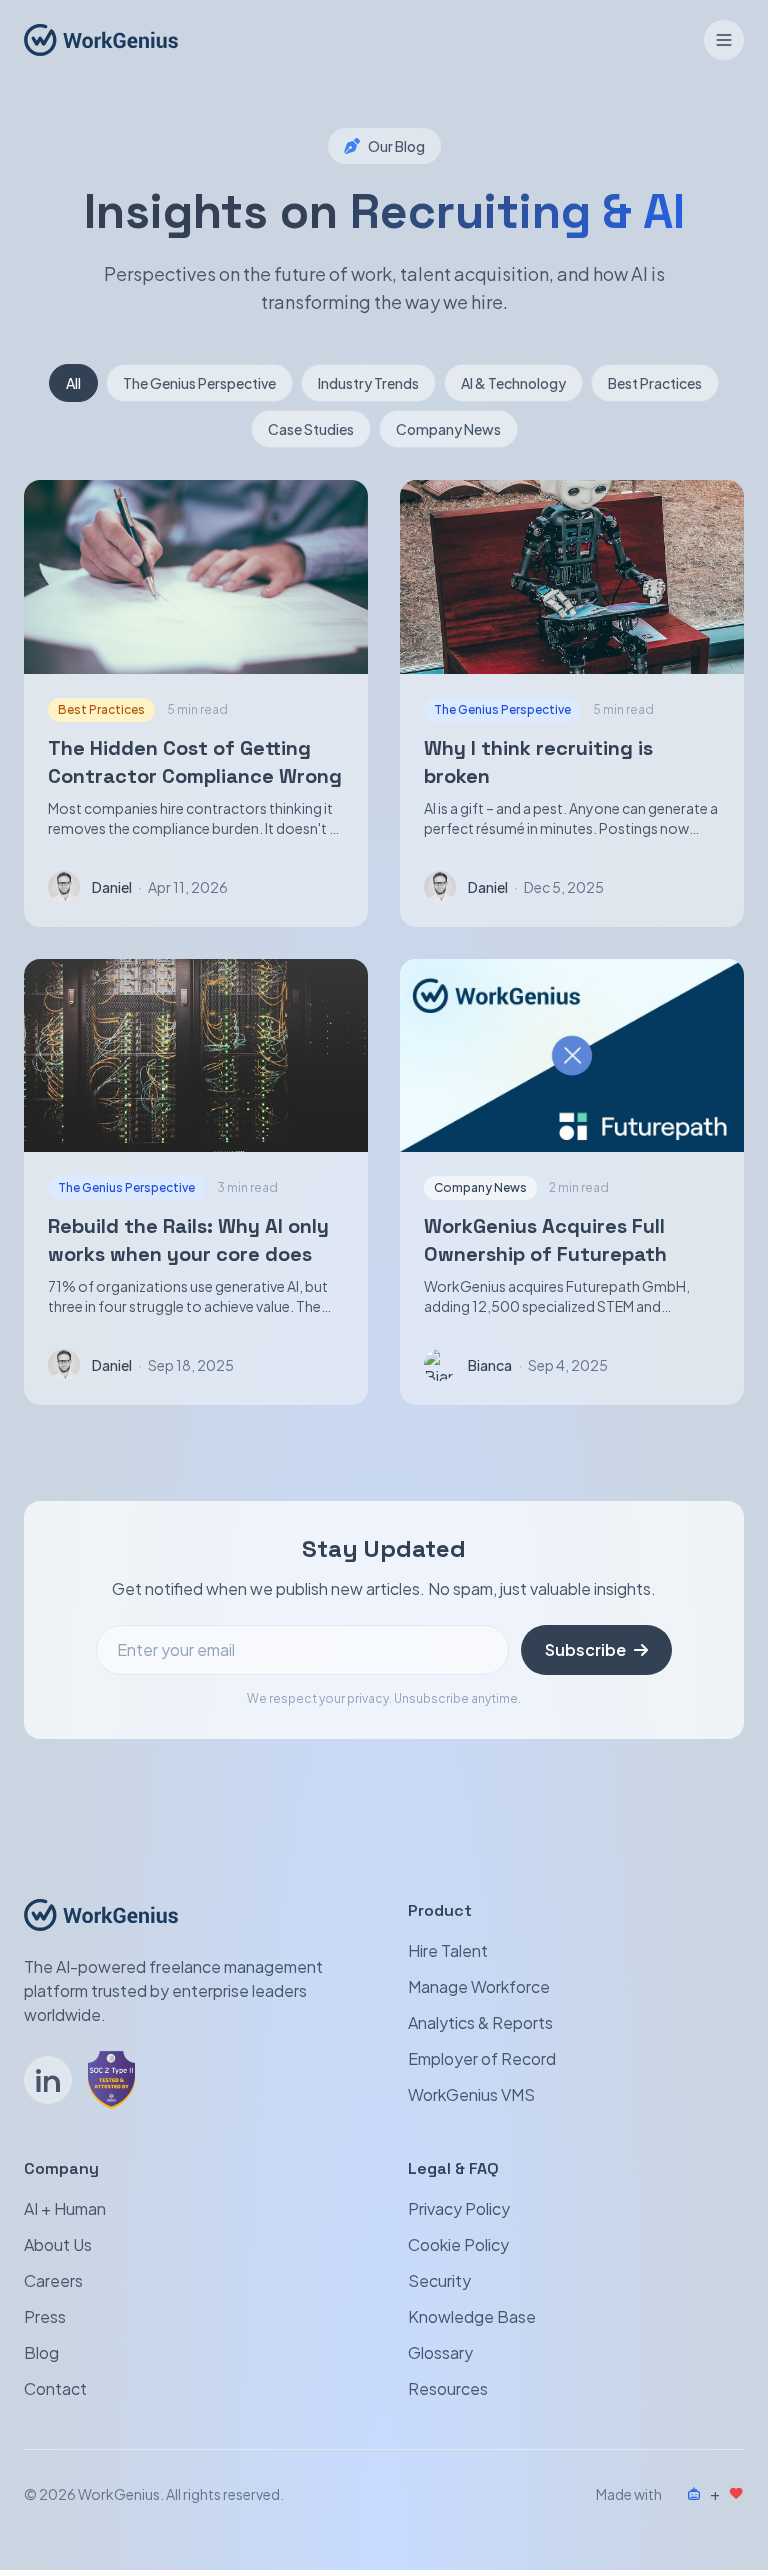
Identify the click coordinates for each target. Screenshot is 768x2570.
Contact (55, 2388)
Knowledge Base (472, 2316)
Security (439, 2280)
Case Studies (311, 429)
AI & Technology (513, 383)
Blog (41, 2352)
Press (45, 2316)
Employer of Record (482, 2058)
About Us (58, 2244)
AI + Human (65, 2208)
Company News (448, 429)
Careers (53, 2280)
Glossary (440, 2352)
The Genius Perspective (199, 383)
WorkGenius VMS (471, 2094)
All (73, 383)
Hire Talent (448, 1950)
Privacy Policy (459, 2208)
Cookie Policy (458, 2244)
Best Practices (655, 383)
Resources (448, 2388)
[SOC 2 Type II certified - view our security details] (111, 2080)
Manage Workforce (479, 1986)
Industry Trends (368, 383)
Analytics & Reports (480, 2022)
